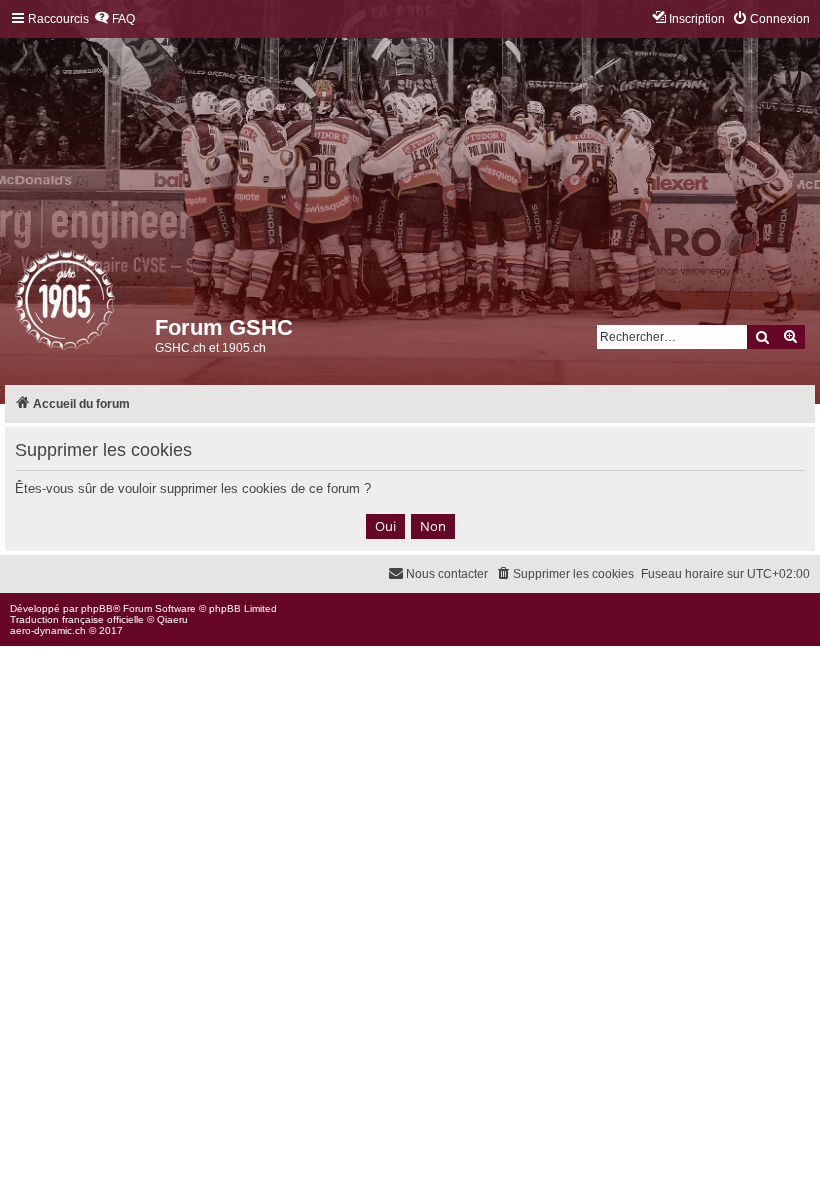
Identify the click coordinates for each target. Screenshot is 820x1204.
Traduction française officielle (77, 619)
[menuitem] (114, 19)
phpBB (97, 608)
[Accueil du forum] (16, 305)
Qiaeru (172, 619)
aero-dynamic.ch (48, 630)
